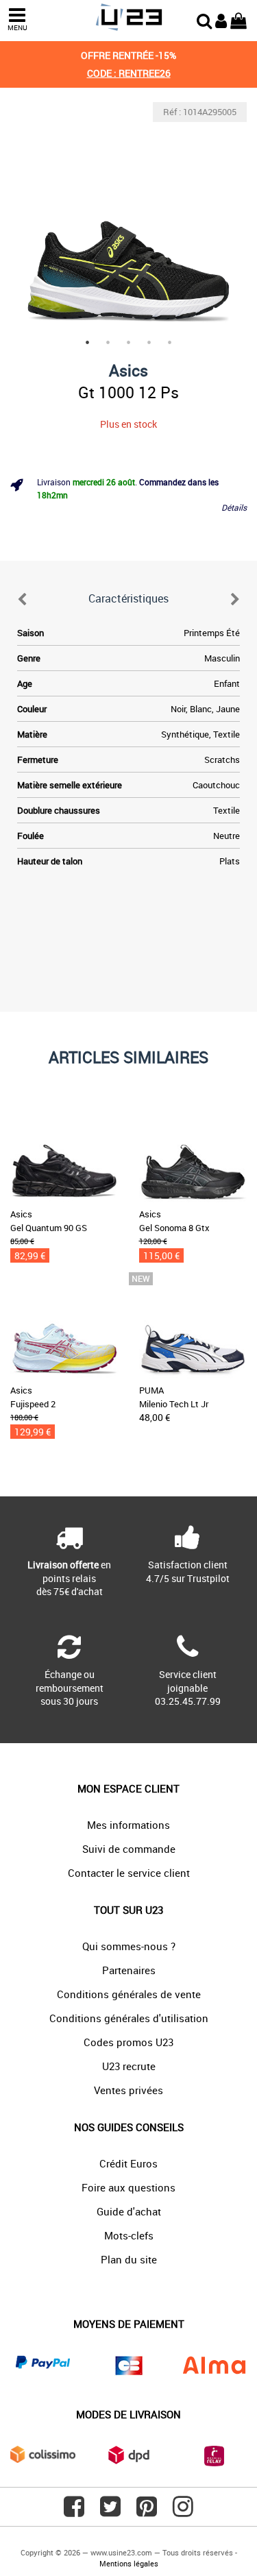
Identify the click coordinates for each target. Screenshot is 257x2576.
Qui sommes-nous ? (129, 1946)
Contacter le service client (129, 1873)
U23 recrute (129, 2066)
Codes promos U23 (128, 2042)
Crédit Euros (128, 2163)
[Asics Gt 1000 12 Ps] (128, 220)
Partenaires (129, 1970)
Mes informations (128, 1825)
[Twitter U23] (110, 2512)
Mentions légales (129, 2563)
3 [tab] (129, 342)
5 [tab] (170, 342)
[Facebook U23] (74, 2512)
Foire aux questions (128, 2187)
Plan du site (129, 2259)
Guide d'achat (129, 2211)
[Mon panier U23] (238, 19)
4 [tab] (149, 342)
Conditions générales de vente (129, 1994)
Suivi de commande (129, 1849)
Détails (234, 507)
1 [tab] (88, 342)
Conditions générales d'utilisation (129, 2018)
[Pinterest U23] (147, 2512)
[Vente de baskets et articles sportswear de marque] (128, 17)
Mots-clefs (129, 2235)
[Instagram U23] (183, 2512)
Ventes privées (128, 2090)
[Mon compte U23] (221, 19)
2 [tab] (108, 342)
